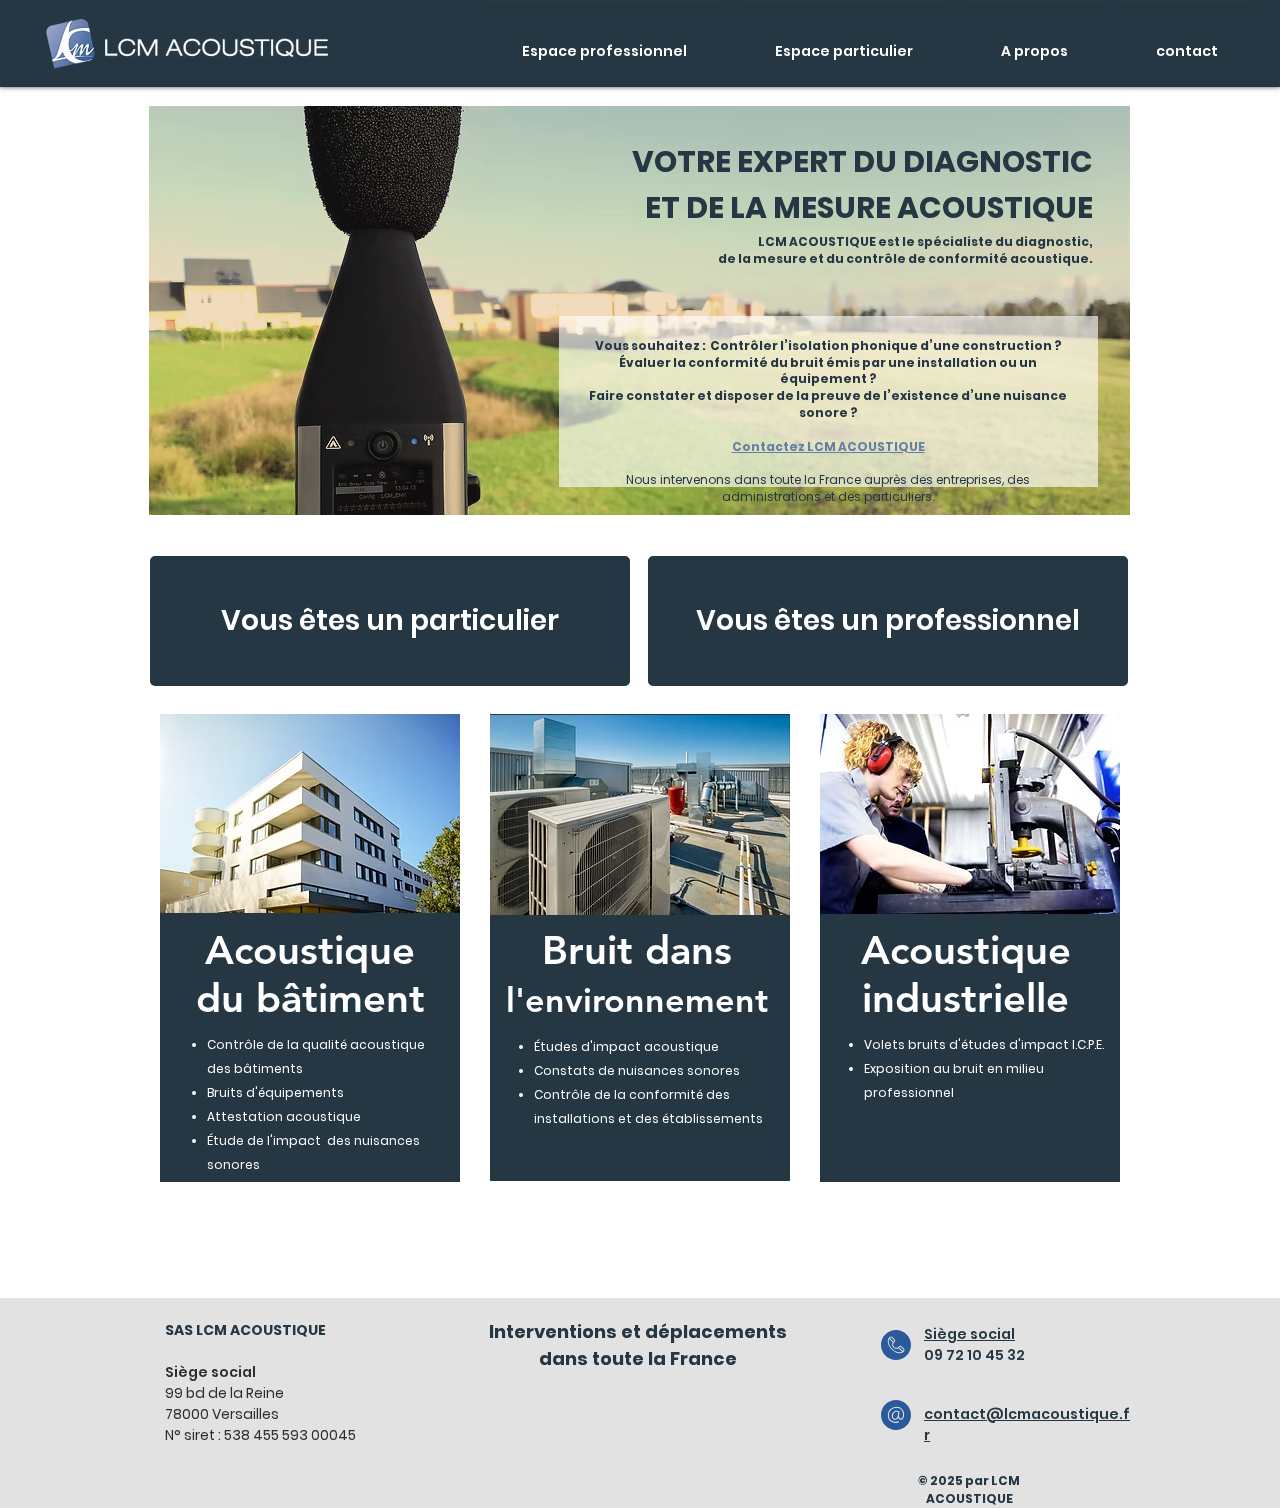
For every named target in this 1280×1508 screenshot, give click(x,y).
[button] (310, 813)
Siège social (969, 1334)
